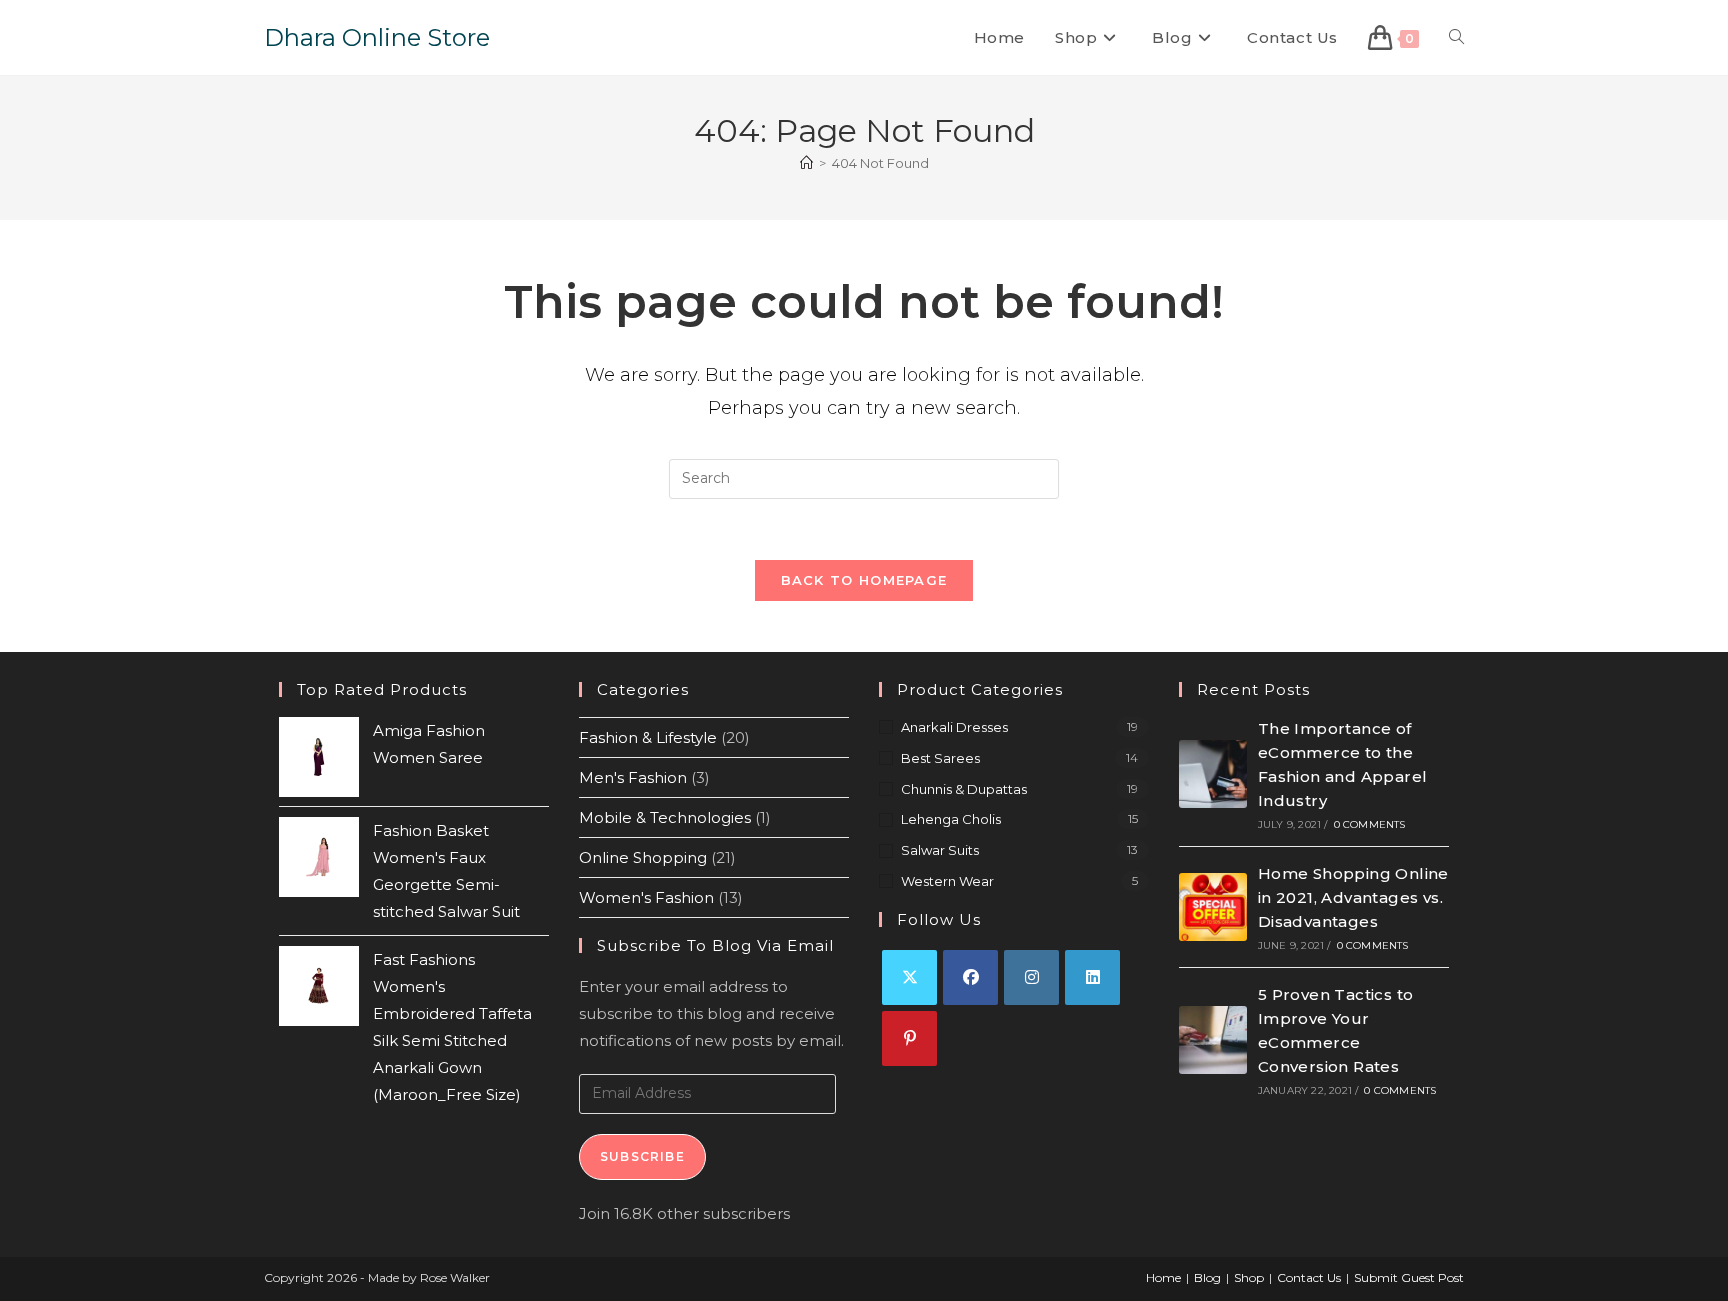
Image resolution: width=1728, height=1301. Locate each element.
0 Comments (1370, 824)
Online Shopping (643, 857)
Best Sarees (940, 758)
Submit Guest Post (1409, 1277)
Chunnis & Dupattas (964, 789)
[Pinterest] (909, 1038)
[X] (909, 977)
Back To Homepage (864, 580)
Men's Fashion (633, 777)
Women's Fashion (646, 897)
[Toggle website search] (1456, 37)
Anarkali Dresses (954, 727)
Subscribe (642, 1156)
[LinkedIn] (1092, 977)
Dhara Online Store (377, 37)
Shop (1249, 1277)
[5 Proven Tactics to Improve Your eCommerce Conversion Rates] (1213, 1040)
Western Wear (947, 881)
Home (1163, 1277)
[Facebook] (970, 977)
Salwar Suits (940, 850)
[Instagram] (1031, 977)
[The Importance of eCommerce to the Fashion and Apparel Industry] (1213, 774)
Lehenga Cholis (951, 819)
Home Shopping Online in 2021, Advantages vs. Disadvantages (1353, 897)
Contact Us (1309, 1277)
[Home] (806, 163)
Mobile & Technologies (665, 817)
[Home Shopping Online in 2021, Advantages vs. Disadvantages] (1213, 907)
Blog (1207, 1277)
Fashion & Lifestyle (648, 737)
